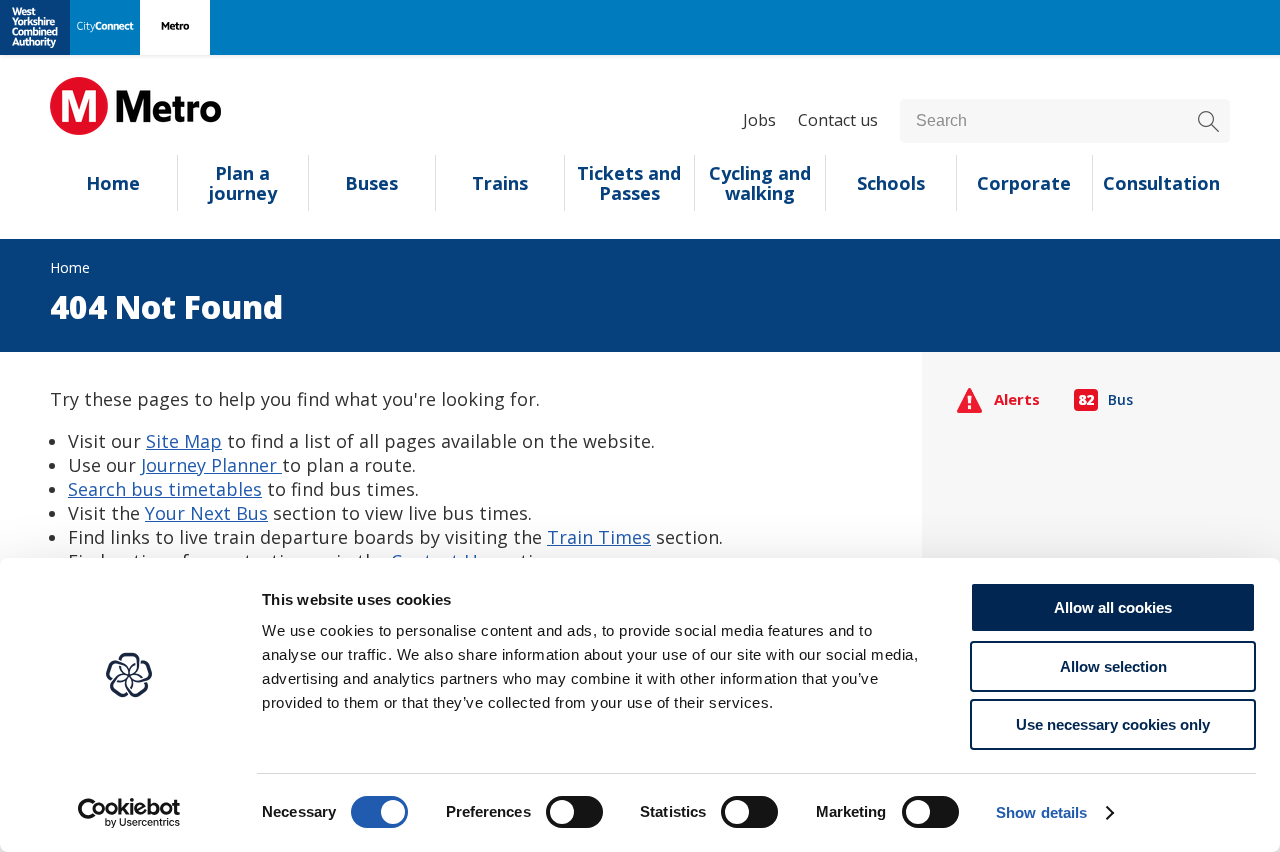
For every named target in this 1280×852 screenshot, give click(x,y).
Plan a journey (243, 183)
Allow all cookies (1113, 607)
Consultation (1161, 183)
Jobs (759, 120)
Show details (1041, 812)
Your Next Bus (206, 513)
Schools (891, 183)
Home (113, 183)
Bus (1106, 399)
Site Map (184, 441)
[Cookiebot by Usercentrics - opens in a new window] (129, 813)
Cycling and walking (760, 183)
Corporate (1024, 183)
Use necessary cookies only (1113, 724)
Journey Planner (211, 465)
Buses (371, 183)
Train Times (599, 537)
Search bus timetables (165, 489)
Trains (500, 183)
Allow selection (1113, 666)
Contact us (838, 120)
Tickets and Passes (629, 183)
